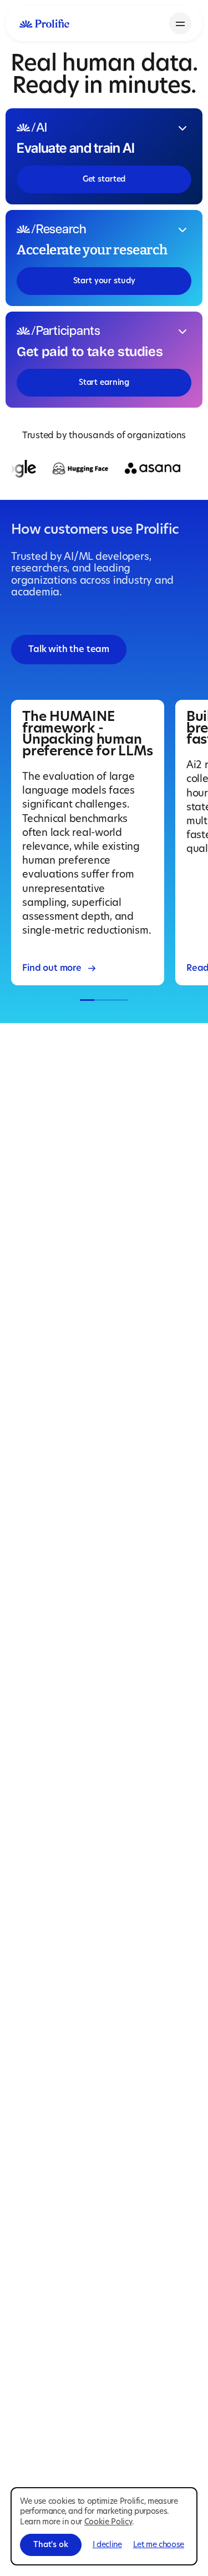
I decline (107, 2545)
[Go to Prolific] (44, 23)
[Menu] (180, 23)
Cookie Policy (108, 2522)
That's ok (51, 2545)
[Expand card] (182, 128)
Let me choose (159, 2545)
